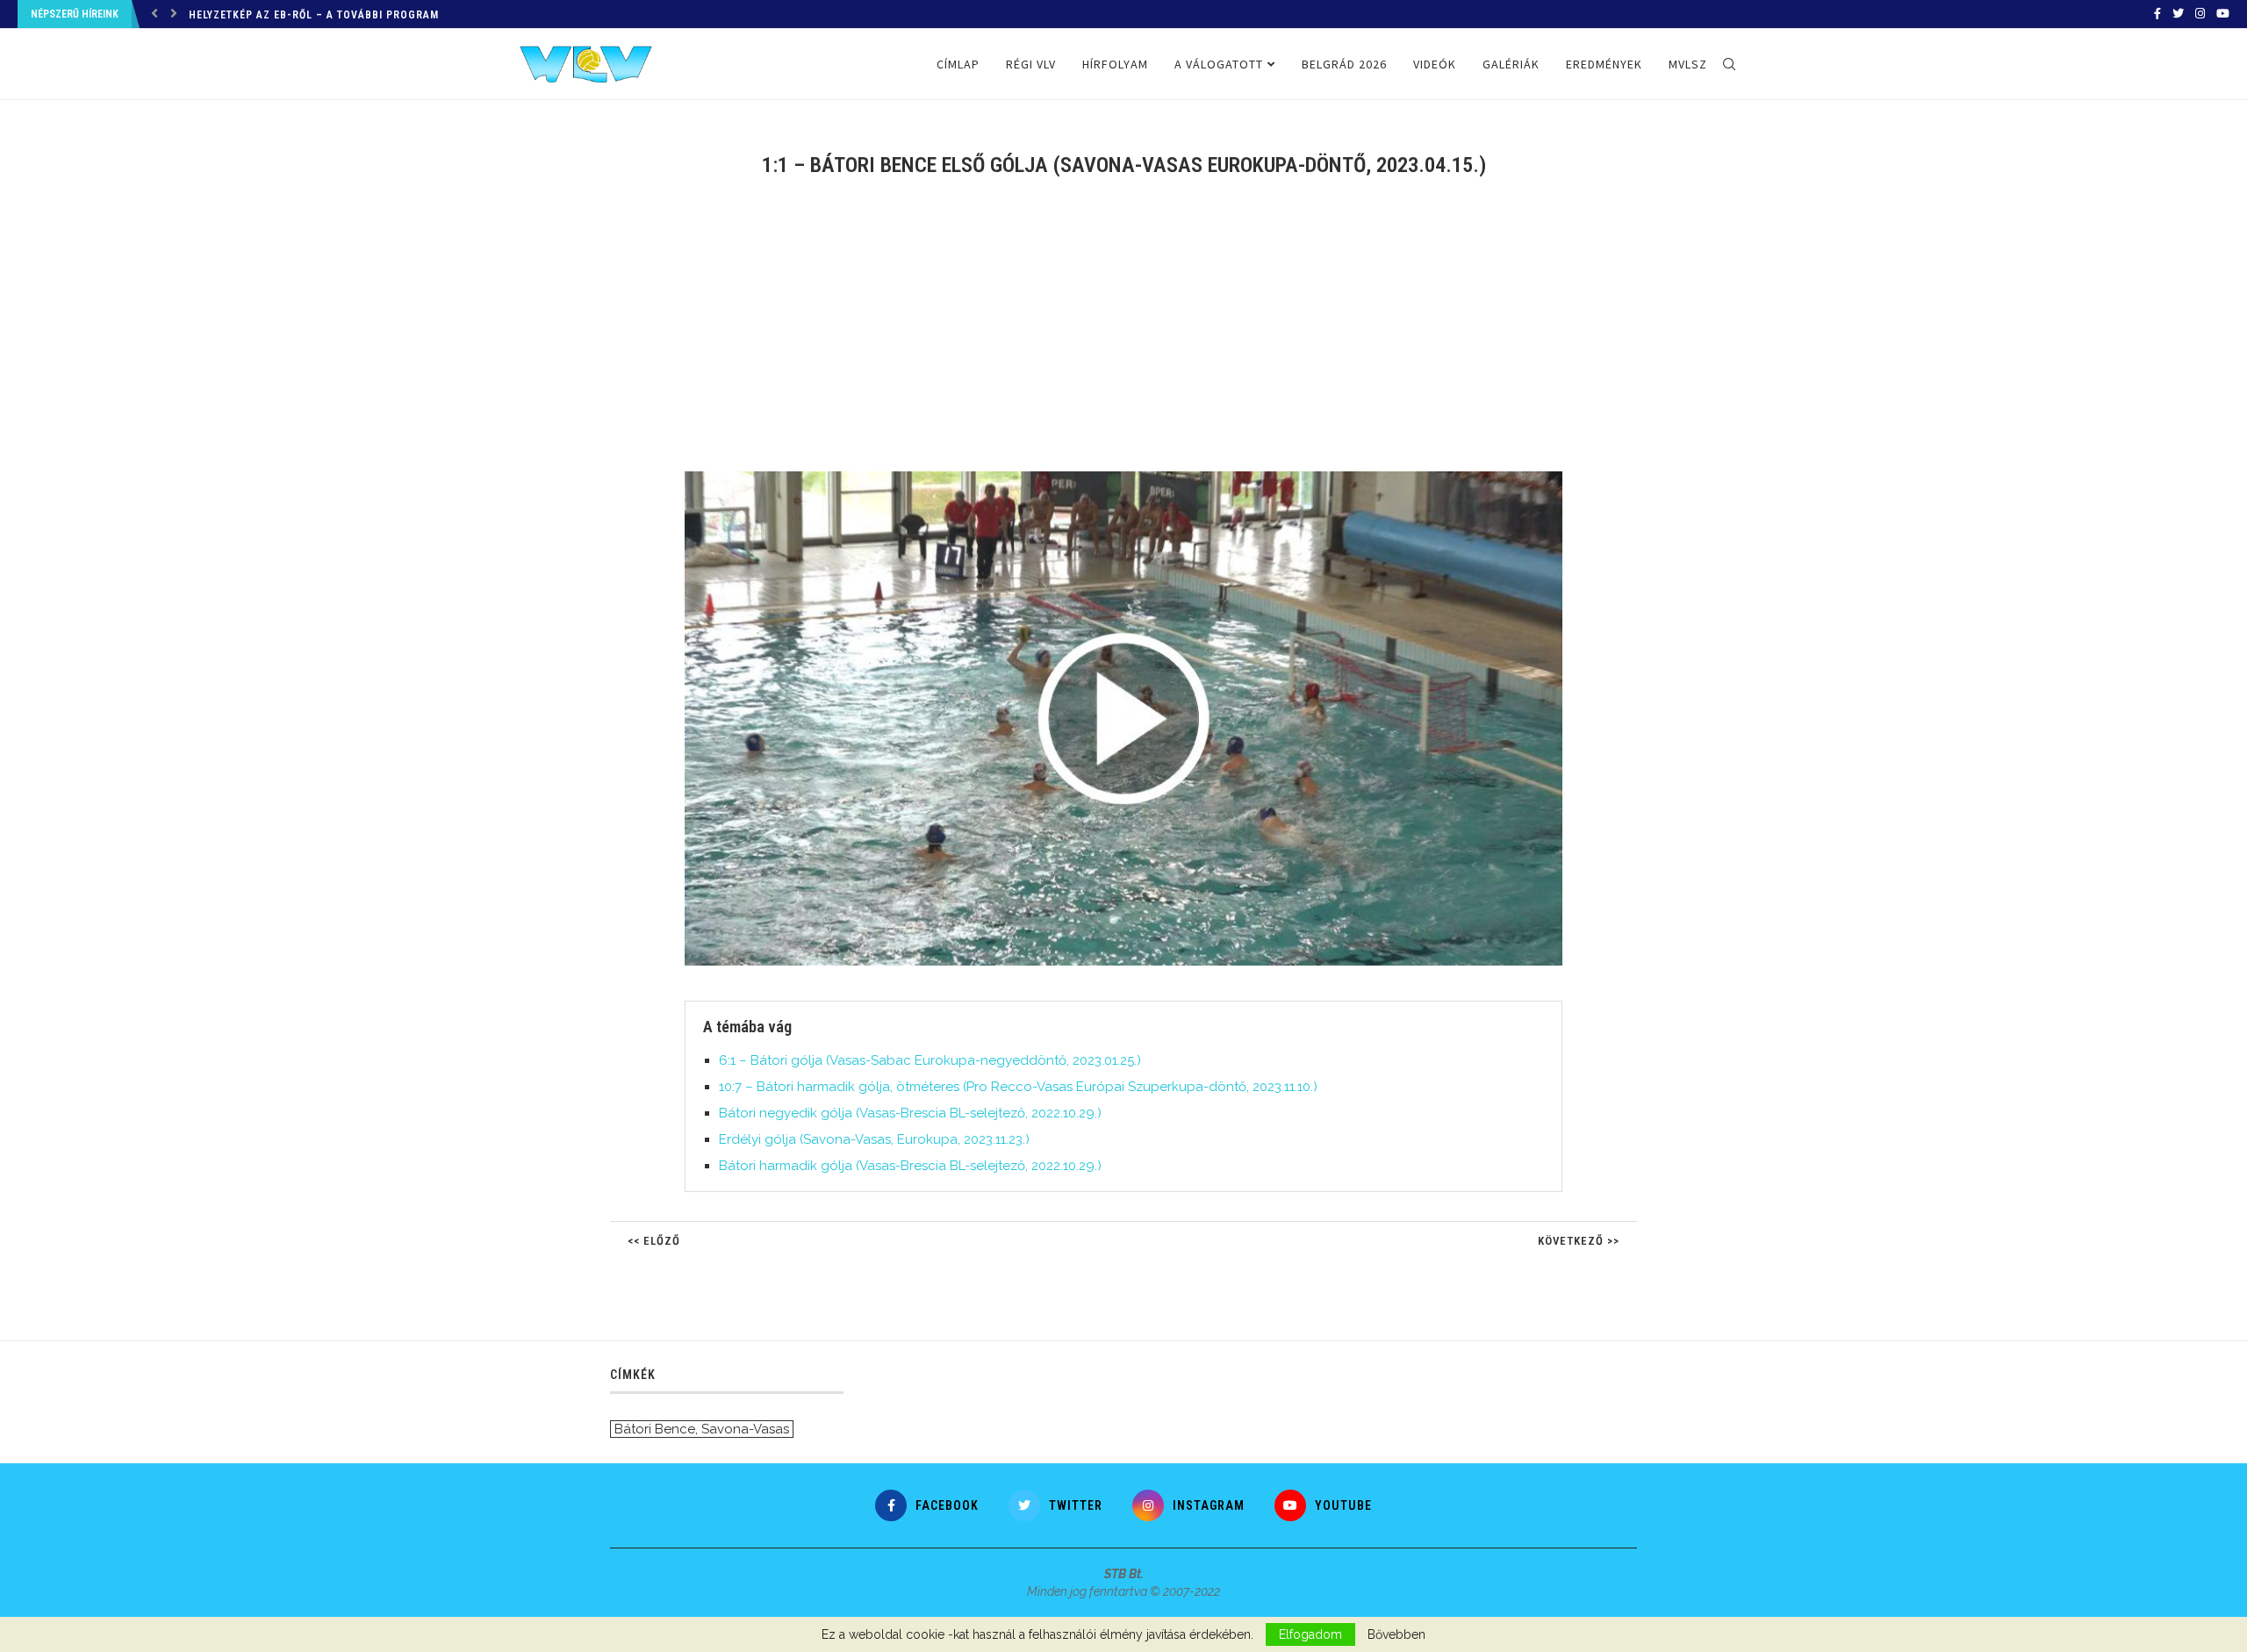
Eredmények (1604, 64)
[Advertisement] (1123, 335)
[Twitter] (2178, 14)
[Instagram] (2200, 14)
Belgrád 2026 (1344, 64)
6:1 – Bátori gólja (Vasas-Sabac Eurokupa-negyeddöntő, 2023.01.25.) (930, 1060)
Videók (1435, 64)
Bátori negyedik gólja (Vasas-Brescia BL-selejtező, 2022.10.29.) (910, 1113)
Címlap (958, 64)
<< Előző (654, 1241)
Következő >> (1579, 1241)
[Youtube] (2223, 14)
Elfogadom (1310, 1634)
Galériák (1511, 64)
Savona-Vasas (745, 1429)
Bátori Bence (655, 1429)
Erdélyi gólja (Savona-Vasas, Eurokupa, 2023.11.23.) (874, 1139)
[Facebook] (2157, 14)
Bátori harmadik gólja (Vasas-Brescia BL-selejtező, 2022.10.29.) (910, 1166)
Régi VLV (1031, 64)
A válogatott (1219, 64)
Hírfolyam (1115, 64)
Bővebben (1396, 1634)
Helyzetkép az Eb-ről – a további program (314, 15)
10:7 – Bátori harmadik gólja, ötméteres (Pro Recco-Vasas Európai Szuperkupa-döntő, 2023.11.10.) (1018, 1087)
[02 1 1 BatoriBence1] (1132, 478)
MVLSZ (1688, 64)
